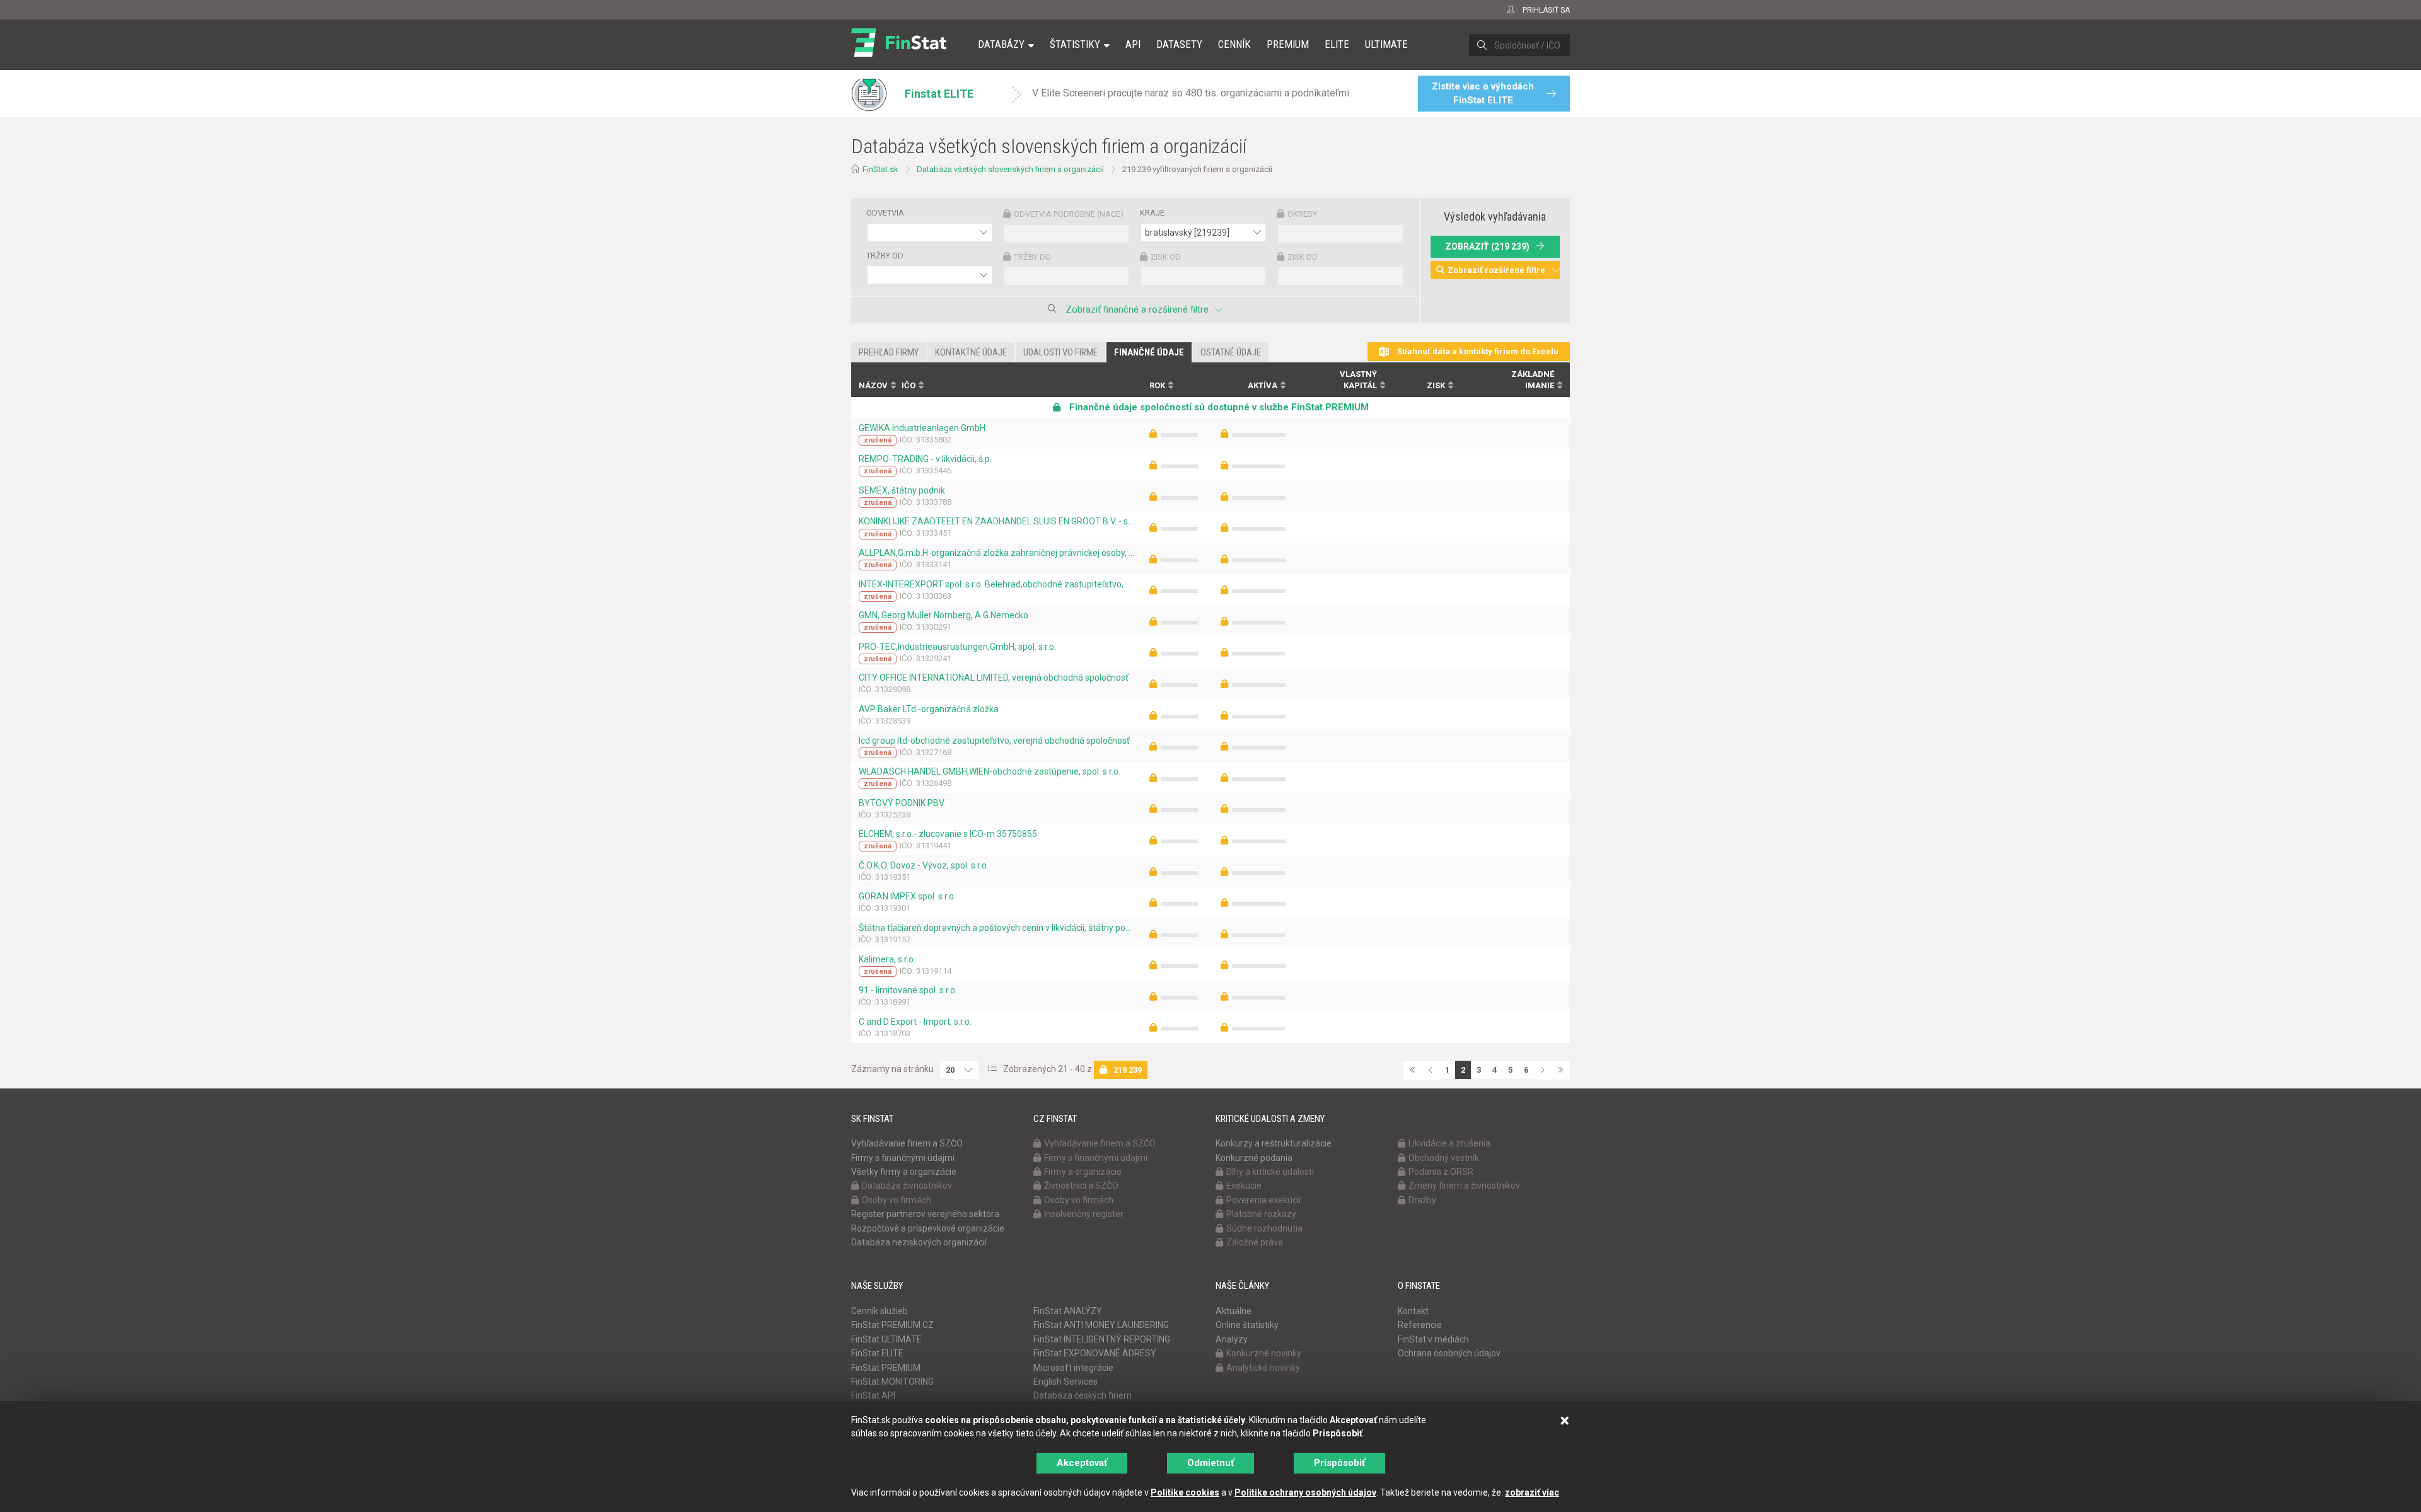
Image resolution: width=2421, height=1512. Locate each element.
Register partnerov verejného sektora (925, 1214)
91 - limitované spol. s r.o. (908, 990)
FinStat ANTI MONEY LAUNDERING (1101, 1325)
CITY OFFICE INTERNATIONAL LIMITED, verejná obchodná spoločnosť (994, 678)
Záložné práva (1255, 1242)
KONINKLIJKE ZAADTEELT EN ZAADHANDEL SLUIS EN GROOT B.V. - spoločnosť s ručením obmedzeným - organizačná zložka (996, 521)
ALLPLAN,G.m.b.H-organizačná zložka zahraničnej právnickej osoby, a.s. (996, 553)
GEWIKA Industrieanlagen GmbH (922, 428)
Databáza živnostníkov (907, 1186)
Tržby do (1032, 257)
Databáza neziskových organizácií (919, 1242)
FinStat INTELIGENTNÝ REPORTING (1102, 1339)
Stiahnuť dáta (1477, 351)
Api (1133, 44)
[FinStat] (899, 53)
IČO (909, 385)
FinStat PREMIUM (886, 1368)
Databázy (1001, 44)
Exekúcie (1244, 1186)
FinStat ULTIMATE (886, 1339)
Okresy (1302, 214)
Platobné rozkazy (1261, 1214)
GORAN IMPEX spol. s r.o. (907, 896)
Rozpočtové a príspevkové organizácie (928, 1228)
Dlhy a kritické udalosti (1270, 1172)
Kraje (1152, 213)
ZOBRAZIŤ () (1487, 246)
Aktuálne (1234, 1311)
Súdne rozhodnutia (1264, 1228)
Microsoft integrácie (1073, 1368)
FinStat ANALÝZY (1068, 1311)
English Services (1065, 1382)
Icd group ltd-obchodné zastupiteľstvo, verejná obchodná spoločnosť (994, 741)
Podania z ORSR (1441, 1172)
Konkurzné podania (1254, 1158)
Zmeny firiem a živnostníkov (1464, 1186)
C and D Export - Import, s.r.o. (915, 1022)
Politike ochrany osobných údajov (1305, 1492)
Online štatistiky (1247, 1325)
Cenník (1234, 44)
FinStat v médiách (1433, 1339)
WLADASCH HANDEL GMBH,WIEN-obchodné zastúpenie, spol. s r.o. (990, 771)
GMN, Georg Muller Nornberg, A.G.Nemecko (943, 615)
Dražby (1422, 1200)
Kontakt (1413, 1311)
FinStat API (873, 1395)
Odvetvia (885, 213)
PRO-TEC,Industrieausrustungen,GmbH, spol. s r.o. (957, 647)
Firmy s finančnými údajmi (903, 1158)
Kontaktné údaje (971, 352)
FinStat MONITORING (892, 1382)
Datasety (1179, 44)
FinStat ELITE (877, 1353)
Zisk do (1303, 257)
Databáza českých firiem (1083, 1395)
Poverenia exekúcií (1263, 1200)
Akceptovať (1082, 1463)
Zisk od (1166, 257)
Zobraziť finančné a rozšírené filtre (1137, 309)
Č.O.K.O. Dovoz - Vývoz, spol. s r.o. (924, 865)
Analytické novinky (1263, 1368)
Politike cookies (1185, 1492)
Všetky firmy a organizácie (904, 1172)
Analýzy (1232, 1339)
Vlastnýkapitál (1358, 380)
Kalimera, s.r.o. (887, 959)
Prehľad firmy (889, 352)
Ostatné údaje (1231, 352)
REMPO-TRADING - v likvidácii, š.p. (925, 459)
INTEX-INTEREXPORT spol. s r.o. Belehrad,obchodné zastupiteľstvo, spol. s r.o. (996, 584)
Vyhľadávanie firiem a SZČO (907, 1143)
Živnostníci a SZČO (1081, 1186)
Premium (1288, 44)
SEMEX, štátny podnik (902, 490)
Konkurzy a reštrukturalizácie (1274, 1143)
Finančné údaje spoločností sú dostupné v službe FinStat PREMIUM (1218, 407)
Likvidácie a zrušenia (1449, 1143)
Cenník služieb (880, 1311)
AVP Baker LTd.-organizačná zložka (929, 709)
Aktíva (1263, 385)
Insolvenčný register (1084, 1214)
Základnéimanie (1533, 380)
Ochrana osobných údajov (1449, 1353)
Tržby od (885, 256)
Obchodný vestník (1444, 1158)
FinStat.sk (880, 169)
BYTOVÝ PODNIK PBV (902, 803)
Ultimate (1386, 44)
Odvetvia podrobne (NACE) (1069, 214)
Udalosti (1060, 352)
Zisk (1436, 385)
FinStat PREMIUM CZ (892, 1325)
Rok (1157, 385)
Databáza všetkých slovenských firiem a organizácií (1010, 169)
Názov (873, 385)
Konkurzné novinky (1264, 1353)
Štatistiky (1075, 44)
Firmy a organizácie (1083, 1172)
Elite (1337, 44)
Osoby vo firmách (897, 1200)
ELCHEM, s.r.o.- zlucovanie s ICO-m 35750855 (948, 834)
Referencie (1420, 1325)
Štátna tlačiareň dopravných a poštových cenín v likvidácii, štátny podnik (996, 928)
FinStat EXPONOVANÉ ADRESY (1095, 1353)
